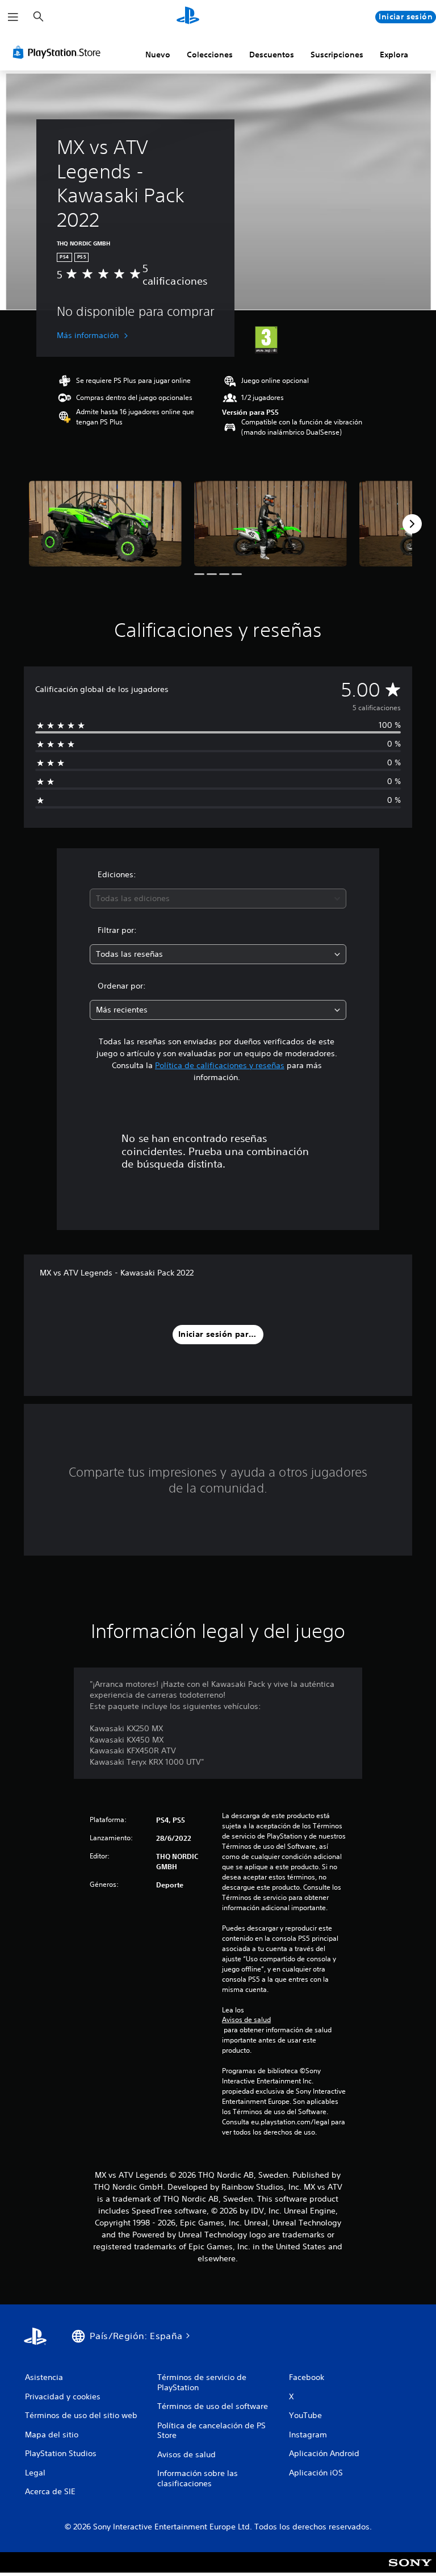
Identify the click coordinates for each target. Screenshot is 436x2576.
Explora (394, 55)
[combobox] (218, 899)
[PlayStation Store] (59, 52)
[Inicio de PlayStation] (188, 17)
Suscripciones (337, 55)
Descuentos (272, 55)
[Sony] (410, 2570)
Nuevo (158, 55)
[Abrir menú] (13, 17)
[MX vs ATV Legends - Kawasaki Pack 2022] (105, 524)
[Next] (412, 524)
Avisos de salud (246, 2020)
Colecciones (210, 55)
